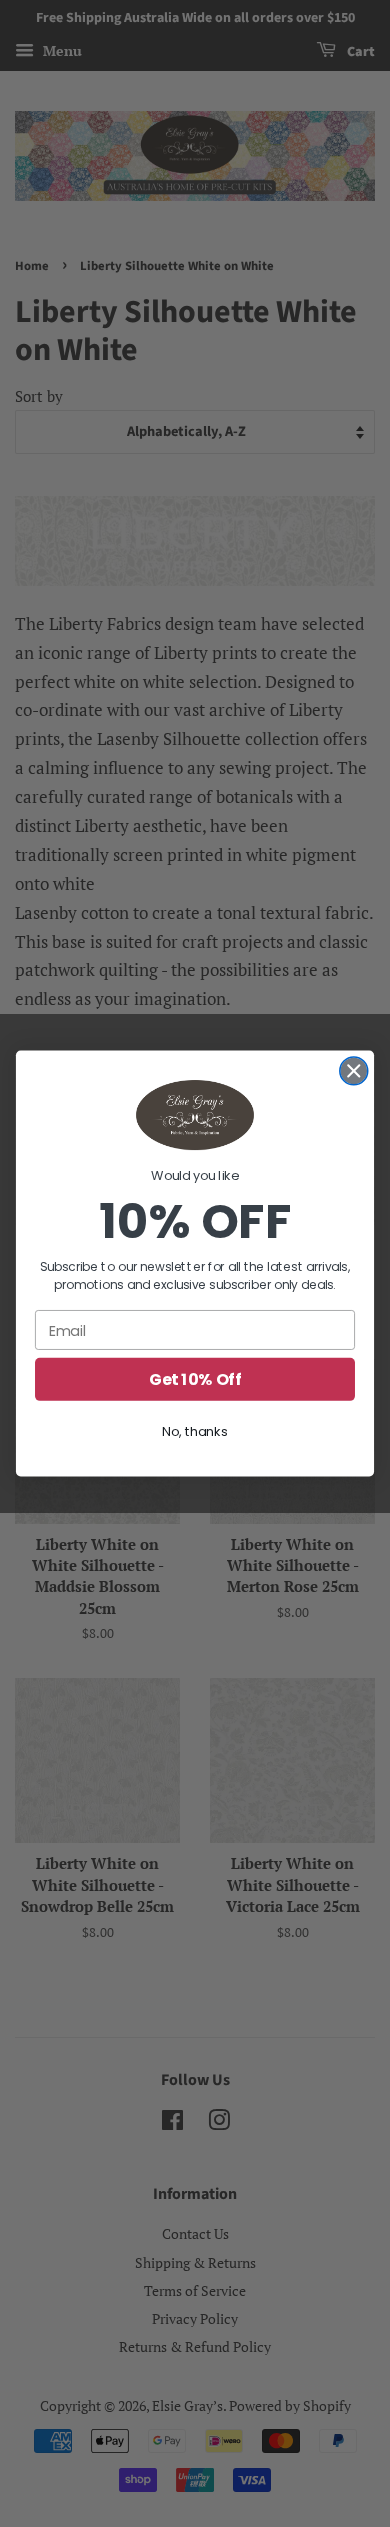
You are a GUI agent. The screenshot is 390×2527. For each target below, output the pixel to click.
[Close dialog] (354, 1071)
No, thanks (194, 1431)
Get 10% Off (195, 1379)
